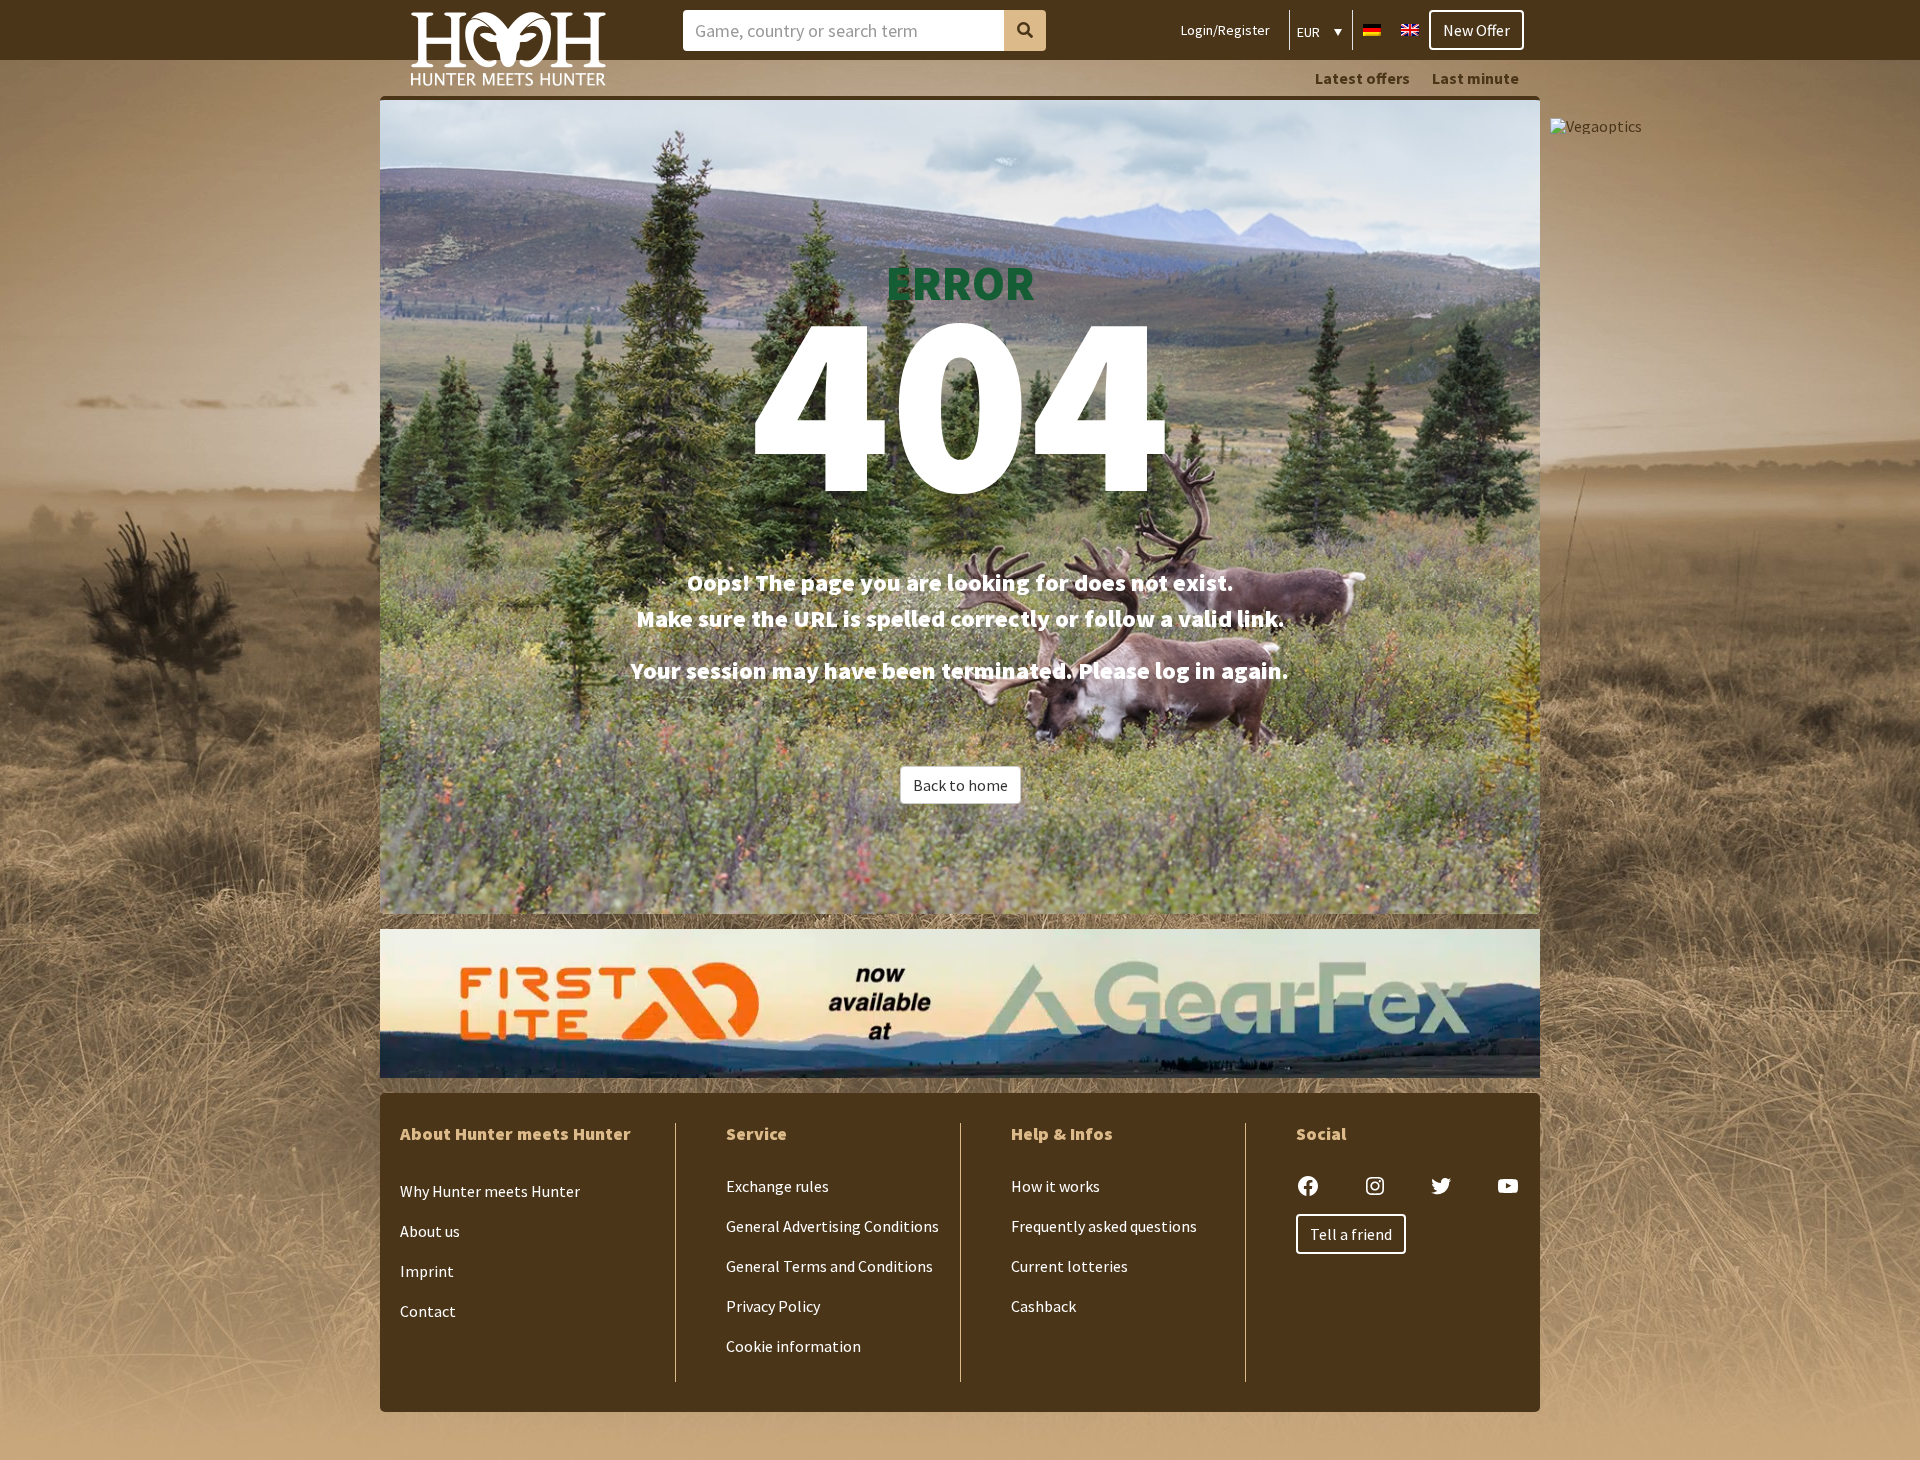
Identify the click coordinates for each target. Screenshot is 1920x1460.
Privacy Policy (773, 1306)
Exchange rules (777, 1186)
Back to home (960, 785)
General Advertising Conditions (832, 1226)
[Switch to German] (1372, 27)
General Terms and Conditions (829, 1266)
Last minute (1475, 78)
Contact (428, 1311)
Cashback (1043, 1306)
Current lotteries (1069, 1266)
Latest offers (1362, 78)
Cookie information (793, 1346)
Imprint (427, 1271)
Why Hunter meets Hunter (490, 1191)
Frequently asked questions (1104, 1226)
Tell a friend (1351, 1234)
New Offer (1476, 30)
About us (430, 1231)
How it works (1055, 1186)
